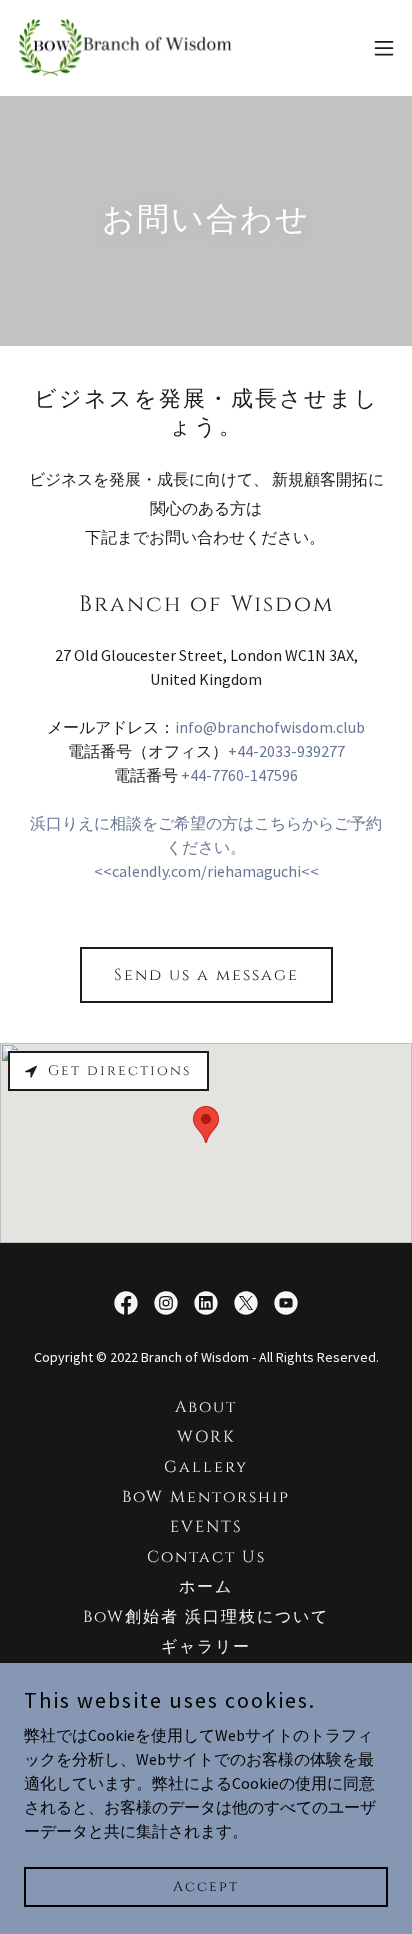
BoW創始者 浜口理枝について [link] (206, 1617)
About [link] (206, 1407)
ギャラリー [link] (206, 1647)
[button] (384, 48)
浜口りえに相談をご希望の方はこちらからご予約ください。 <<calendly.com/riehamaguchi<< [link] (206, 847)
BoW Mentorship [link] (206, 1497)
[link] (128, 48)
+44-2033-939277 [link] (286, 751)
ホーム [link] (206, 1587)
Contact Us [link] (206, 1557)
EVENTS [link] (206, 1527)
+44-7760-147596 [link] (239, 775)
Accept (206, 1886)
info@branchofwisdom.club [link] (270, 727)
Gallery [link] (206, 1467)
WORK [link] (206, 1437)
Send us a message (206, 975)
